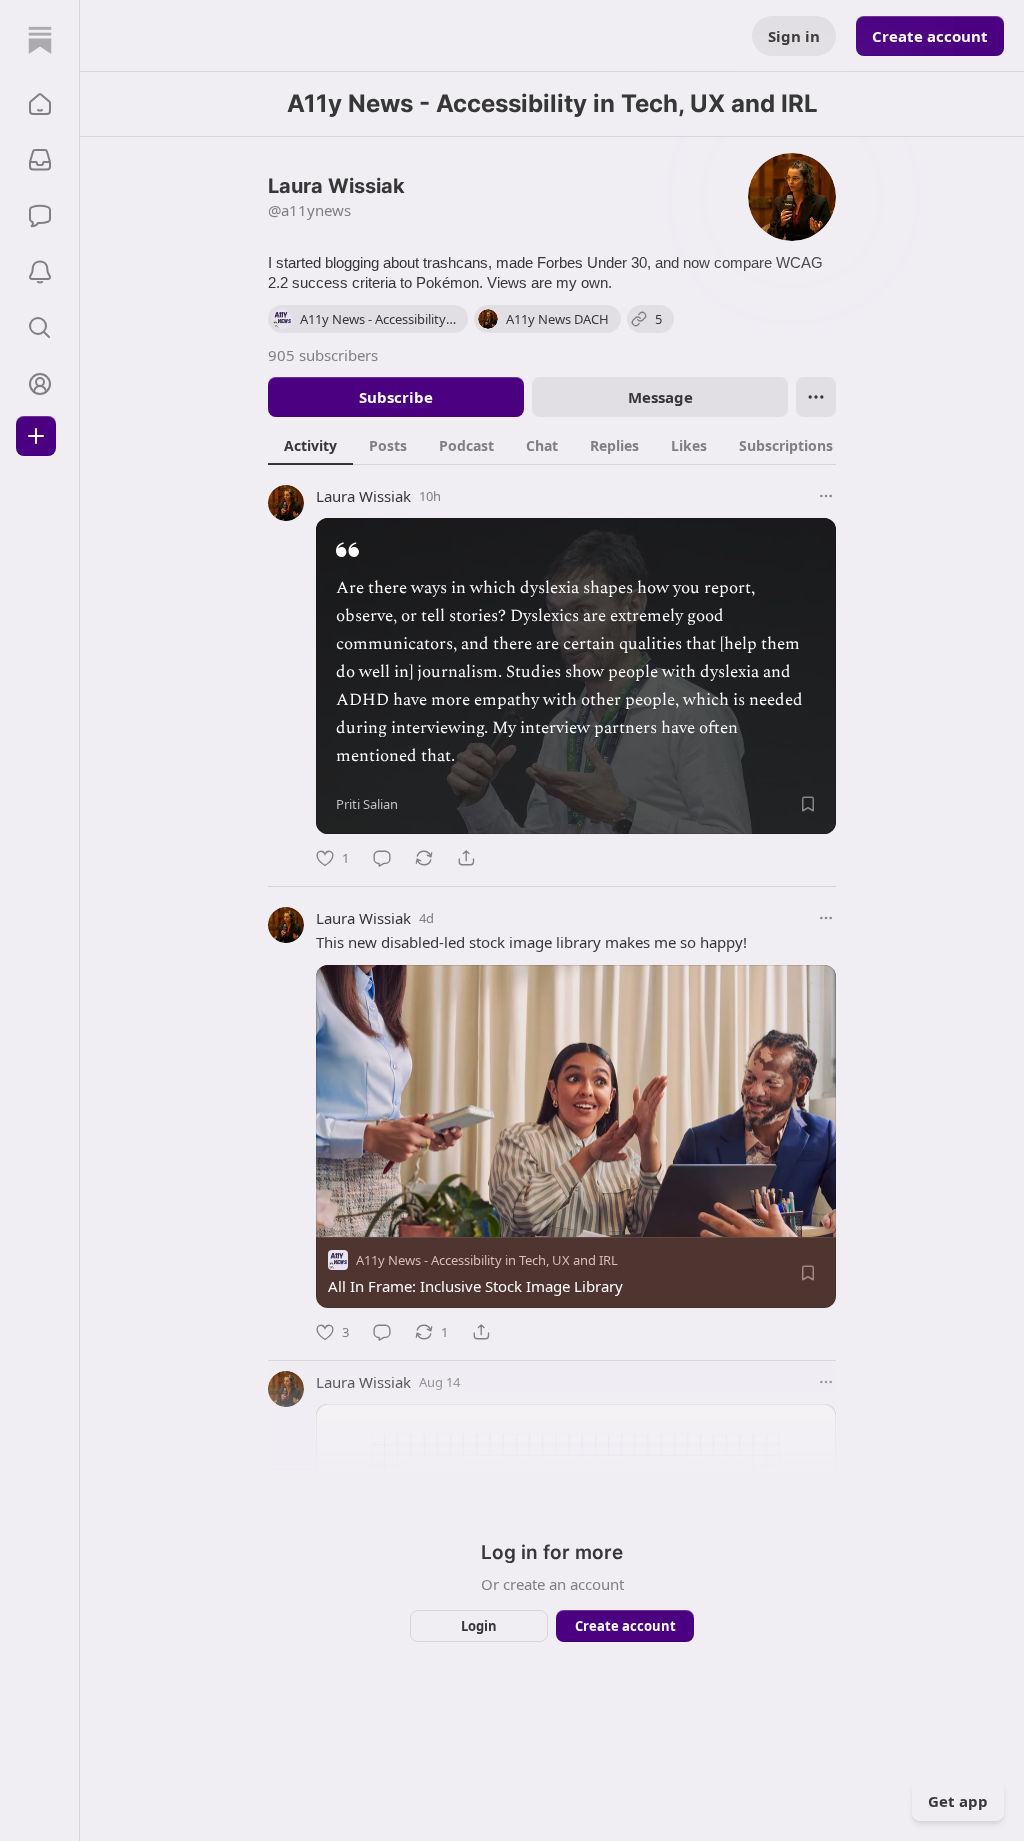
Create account (930, 36)
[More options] (826, 496)
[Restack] (424, 858)
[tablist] (573, 445)
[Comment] (382, 858)
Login (479, 1626)
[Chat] (40, 216)
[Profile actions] (816, 397)
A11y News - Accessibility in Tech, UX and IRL (487, 1260)
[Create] (36, 436)
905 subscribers (323, 355)
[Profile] (40, 384)
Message (660, 397)
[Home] (40, 40)
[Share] (466, 858)
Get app (958, 1801)
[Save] (808, 804)
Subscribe (396, 397)
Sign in (794, 36)
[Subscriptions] (40, 160)
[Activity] (40, 272)
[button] (40, 104)
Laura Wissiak (363, 496)
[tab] (310, 445)
